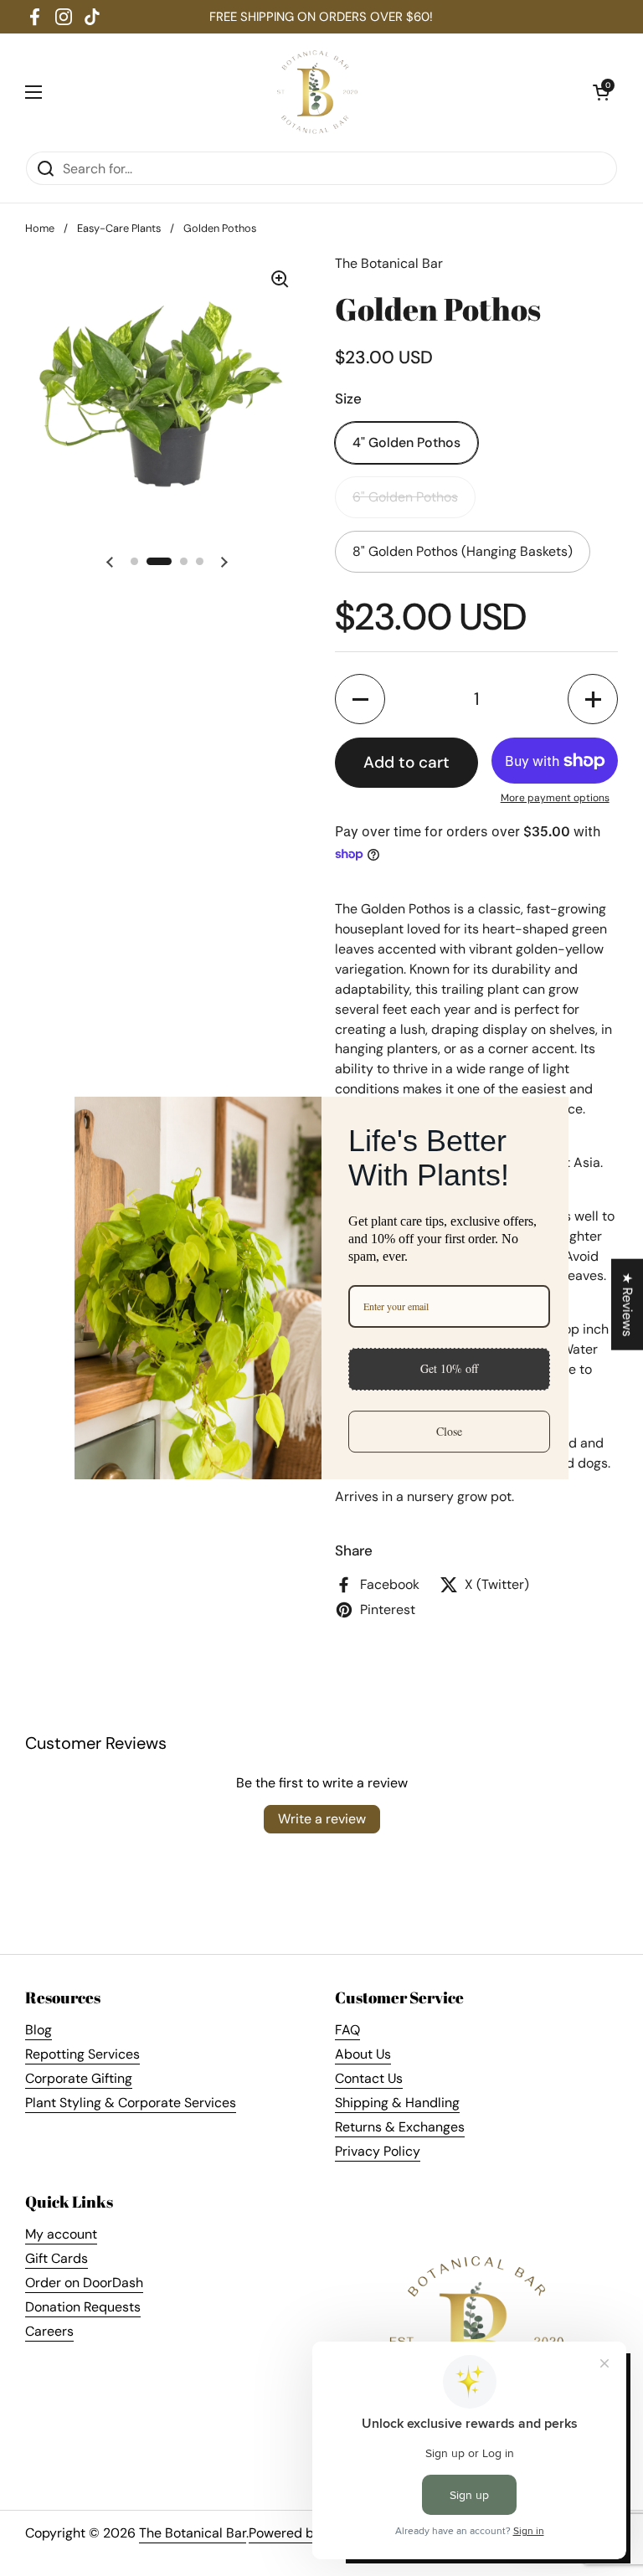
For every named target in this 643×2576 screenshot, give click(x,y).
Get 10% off (449, 1368)
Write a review (322, 1819)
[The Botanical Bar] (318, 92)
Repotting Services (82, 2054)
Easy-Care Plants (119, 228)
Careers (49, 2331)
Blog (39, 2030)
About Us (363, 2054)
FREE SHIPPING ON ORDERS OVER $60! (321, 17)
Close (449, 1431)
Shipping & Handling (397, 2103)
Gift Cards (57, 2258)
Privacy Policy (378, 2151)
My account (61, 2234)
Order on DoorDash (84, 2283)
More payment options (555, 798)
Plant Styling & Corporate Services (131, 2103)
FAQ (347, 2030)
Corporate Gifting (79, 2078)
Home (40, 228)
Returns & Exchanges (400, 2127)
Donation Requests (83, 2307)
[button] (601, 92)
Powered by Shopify (309, 2533)
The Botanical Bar (193, 2533)
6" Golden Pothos (405, 497)
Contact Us (369, 2078)
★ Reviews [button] (628, 1304)
